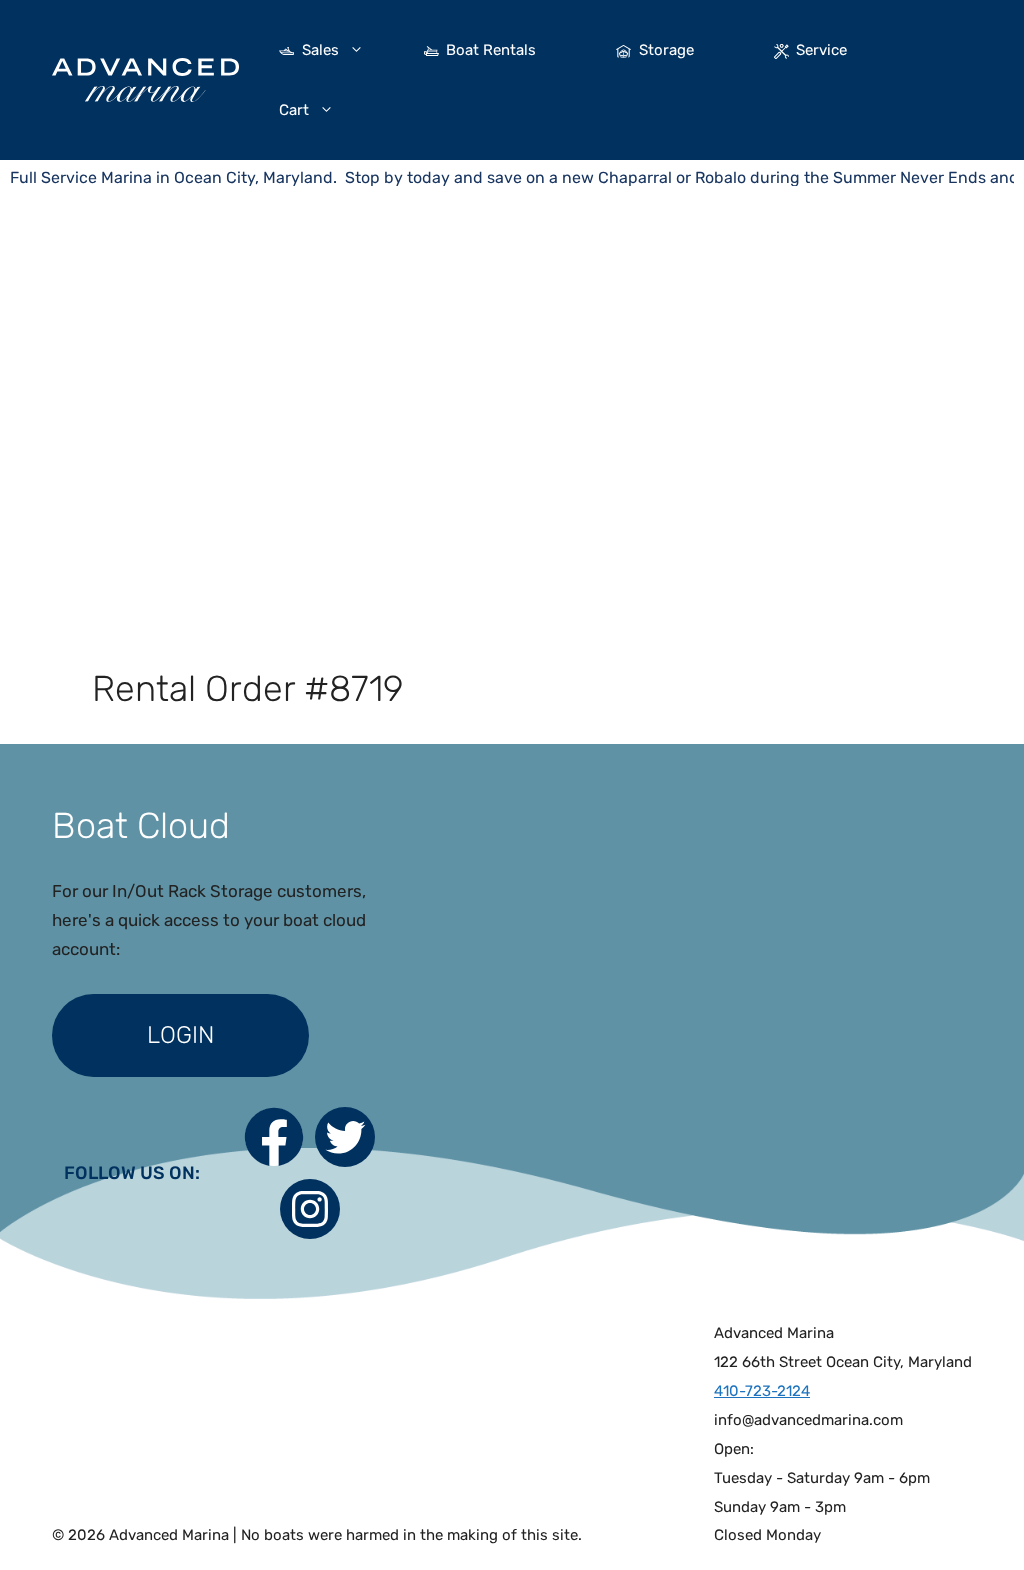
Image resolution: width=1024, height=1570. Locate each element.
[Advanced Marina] (145, 78)
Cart (294, 110)
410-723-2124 (762, 1391)
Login (180, 1035)
